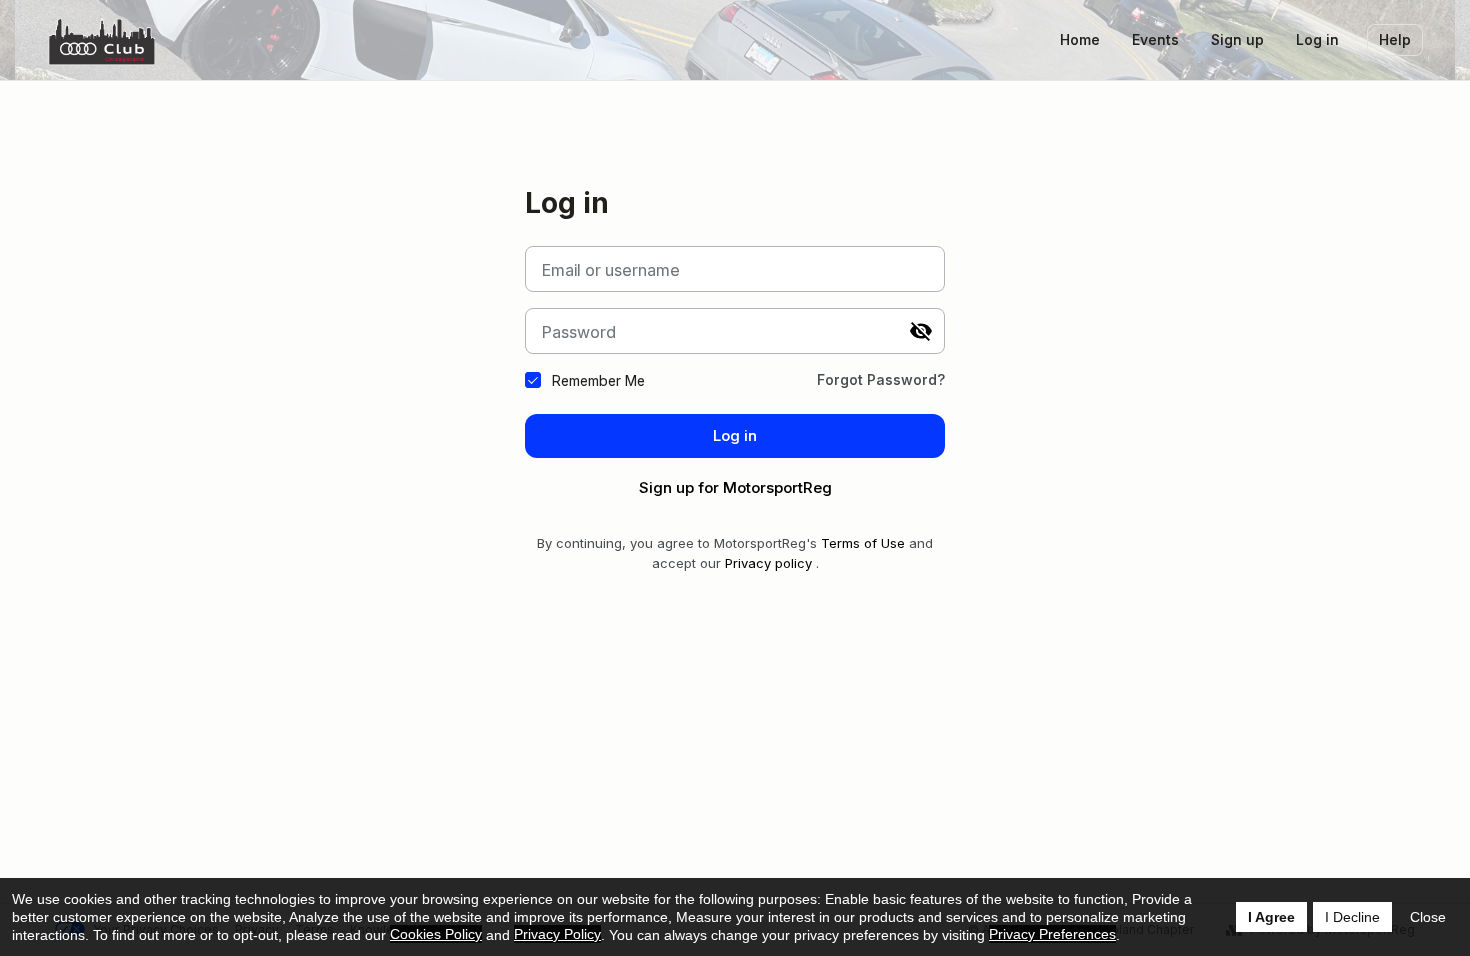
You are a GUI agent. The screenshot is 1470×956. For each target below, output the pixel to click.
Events (1155, 39)
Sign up (1237, 39)
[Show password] (921, 331)
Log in (1317, 39)
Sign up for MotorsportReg (735, 487)
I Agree (1271, 917)
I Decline (1352, 917)
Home (1080, 39)
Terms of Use (863, 543)
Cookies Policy (436, 934)
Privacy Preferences (1052, 934)
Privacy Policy (557, 934)
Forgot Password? (881, 379)
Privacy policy (768, 563)
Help (1395, 39)
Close (1428, 917)
